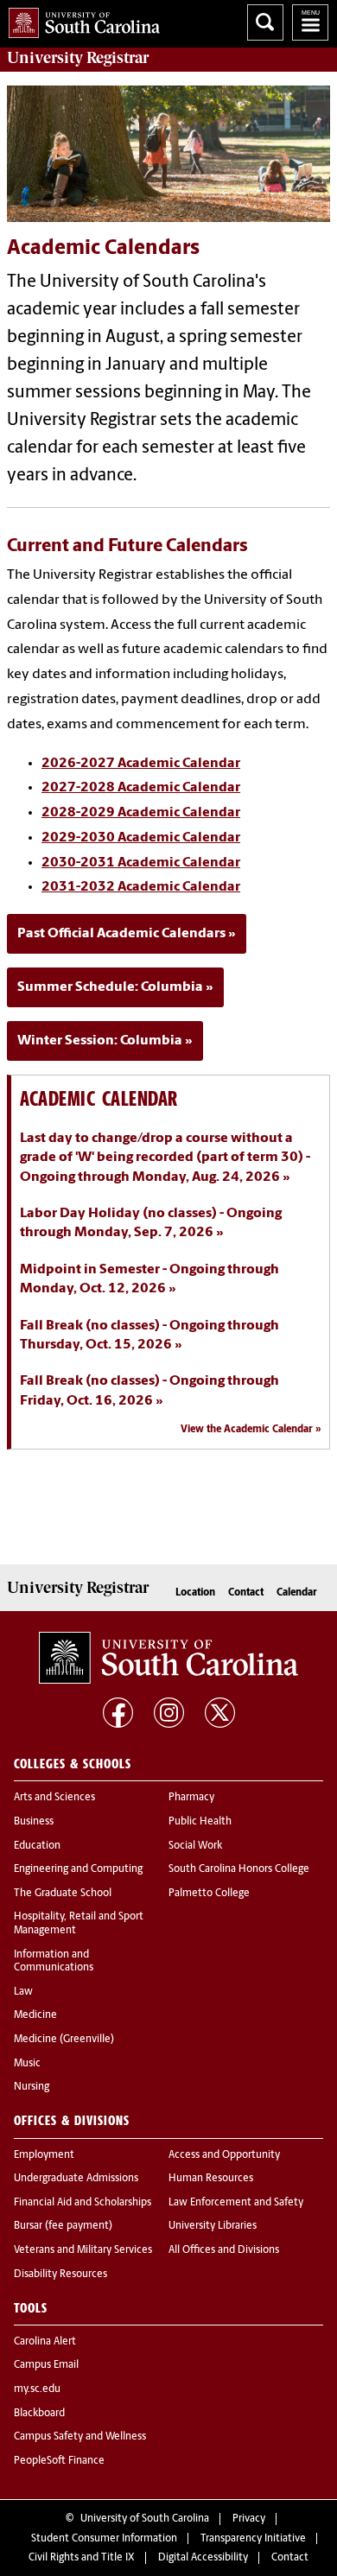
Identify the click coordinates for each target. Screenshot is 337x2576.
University (78, 58)
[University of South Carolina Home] (80, 19)
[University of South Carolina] (168, 1658)
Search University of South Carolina (265, 22)
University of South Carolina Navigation (310, 22)
